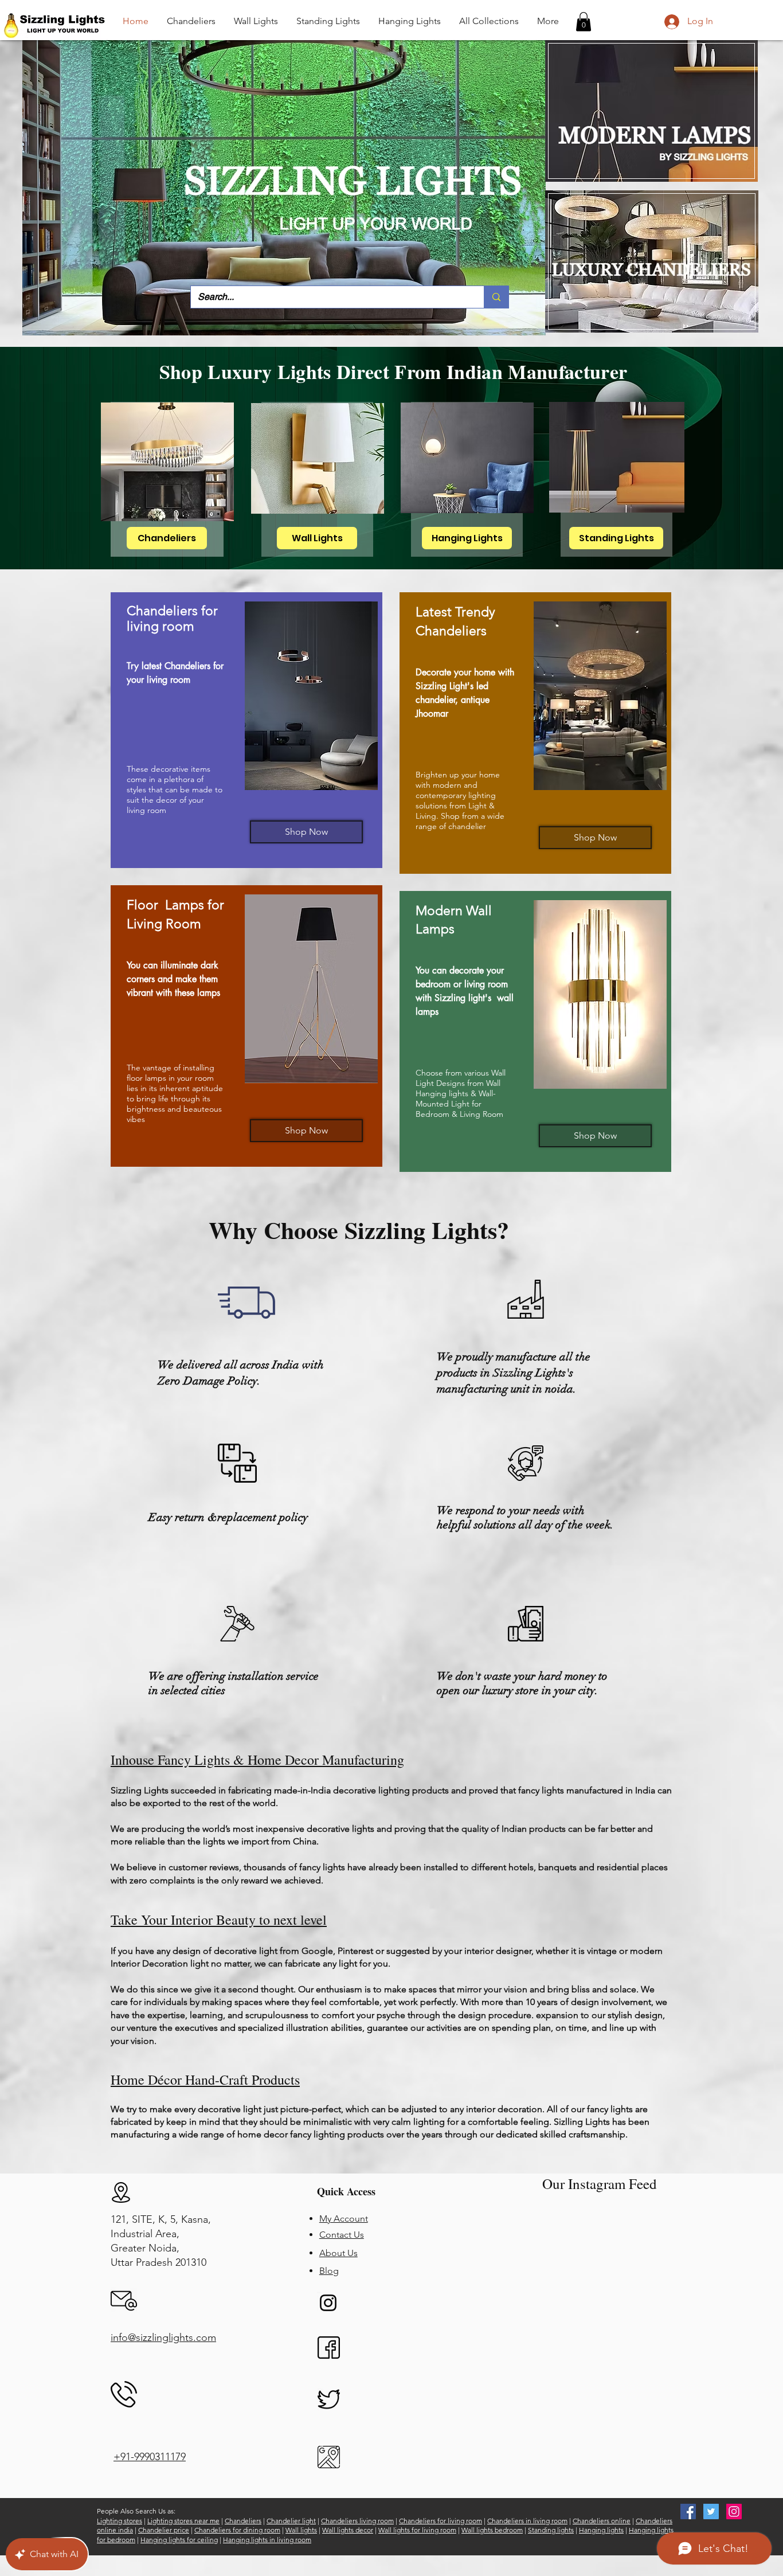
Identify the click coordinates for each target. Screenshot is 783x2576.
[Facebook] (688, 2511)
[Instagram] (328, 2303)
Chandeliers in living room (527, 2521)
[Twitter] (711, 2511)
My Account (344, 2219)
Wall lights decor (348, 2530)
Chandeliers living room (357, 2521)
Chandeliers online (602, 2521)
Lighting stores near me (183, 2521)
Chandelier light (291, 2521)
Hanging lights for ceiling (179, 2540)
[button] (584, 22)
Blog (329, 2271)
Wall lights (301, 2530)
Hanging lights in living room (267, 2540)
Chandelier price (164, 2530)
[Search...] (496, 297)
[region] (246, 730)
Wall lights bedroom (492, 2530)
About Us (338, 2253)
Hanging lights (601, 2530)
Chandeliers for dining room (237, 2530)
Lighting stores (120, 2521)
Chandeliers (243, 2521)
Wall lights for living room (417, 2530)
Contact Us (342, 2235)
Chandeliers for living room (441, 2521)
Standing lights (551, 2530)
